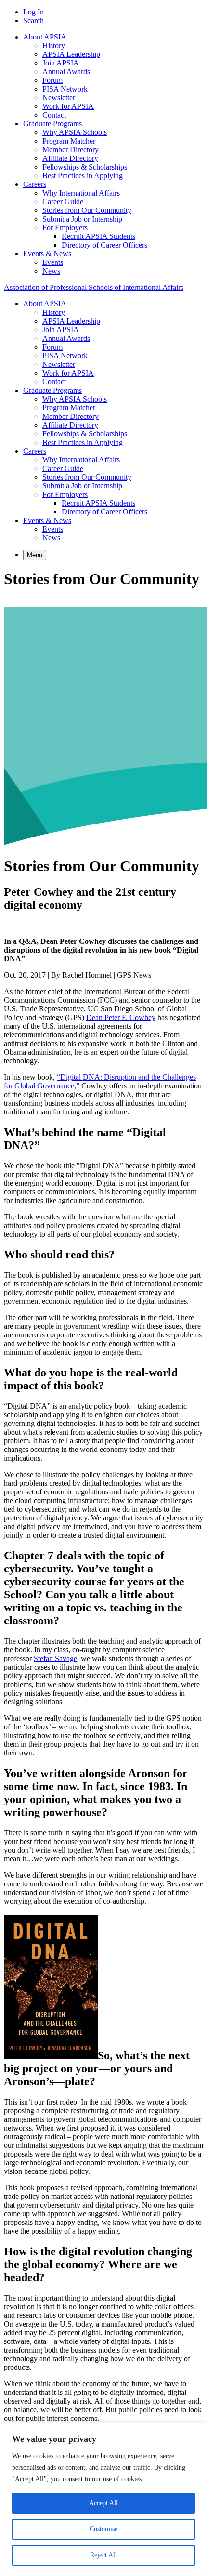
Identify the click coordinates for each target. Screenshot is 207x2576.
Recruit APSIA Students (98, 236)
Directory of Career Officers (104, 245)
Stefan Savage (55, 1658)
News (51, 271)
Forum (52, 80)
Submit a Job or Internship (82, 219)
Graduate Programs (52, 124)
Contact (54, 115)
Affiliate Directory (70, 158)
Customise (103, 2529)
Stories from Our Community (87, 210)
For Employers (65, 228)
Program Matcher (69, 141)
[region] (103, 2499)
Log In (33, 12)
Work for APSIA (68, 106)
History (54, 46)
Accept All (103, 2503)
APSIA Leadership (71, 54)
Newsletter (59, 98)
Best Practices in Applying (83, 176)
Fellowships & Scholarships (85, 167)
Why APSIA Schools (75, 132)
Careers (35, 184)
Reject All (103, 2555)
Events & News (47, 254)
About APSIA (45, 37)
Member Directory (71, 150)
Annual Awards (66, 72)
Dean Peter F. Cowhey (121, 1017)
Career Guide (63, 202)
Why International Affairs (81, 193)
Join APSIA (61, 63)
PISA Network (65, 89)
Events (53, 262)
